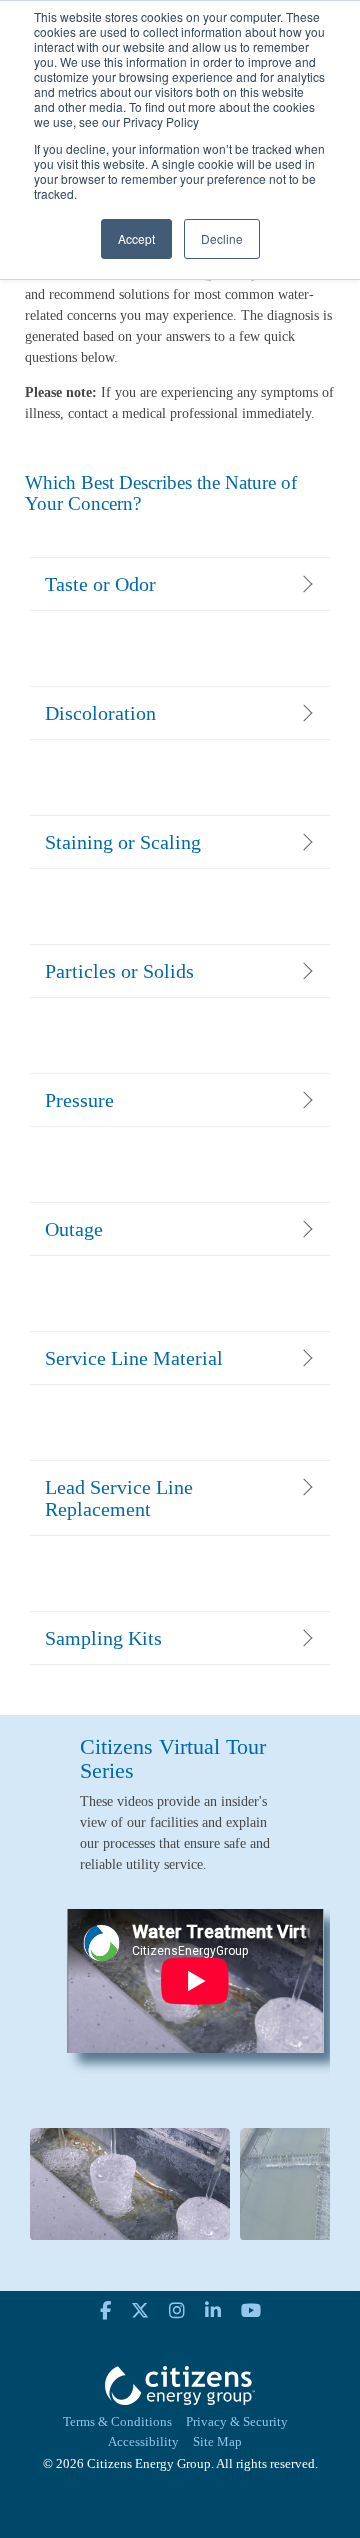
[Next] (298, 1998)
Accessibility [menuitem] (143, 2442)
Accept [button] (136, 238)
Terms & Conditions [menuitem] (117, 2422)
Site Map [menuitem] (217, 2442)
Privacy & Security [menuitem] (237, 2422)
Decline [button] (222, 238)
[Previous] (62, 1998)
